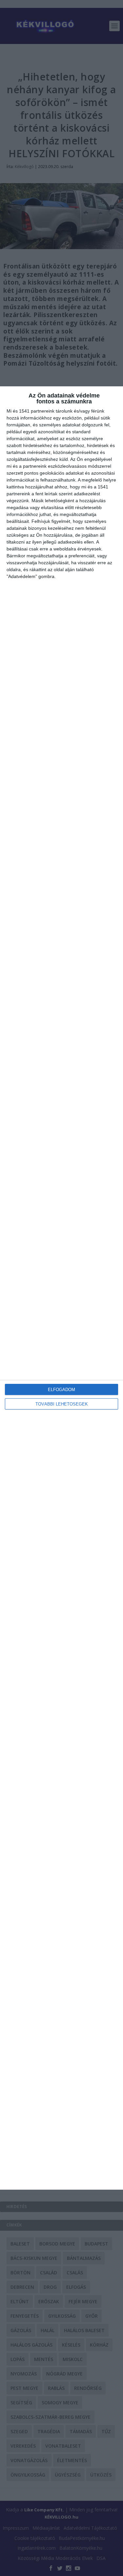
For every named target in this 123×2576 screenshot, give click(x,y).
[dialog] (61, 1288)
